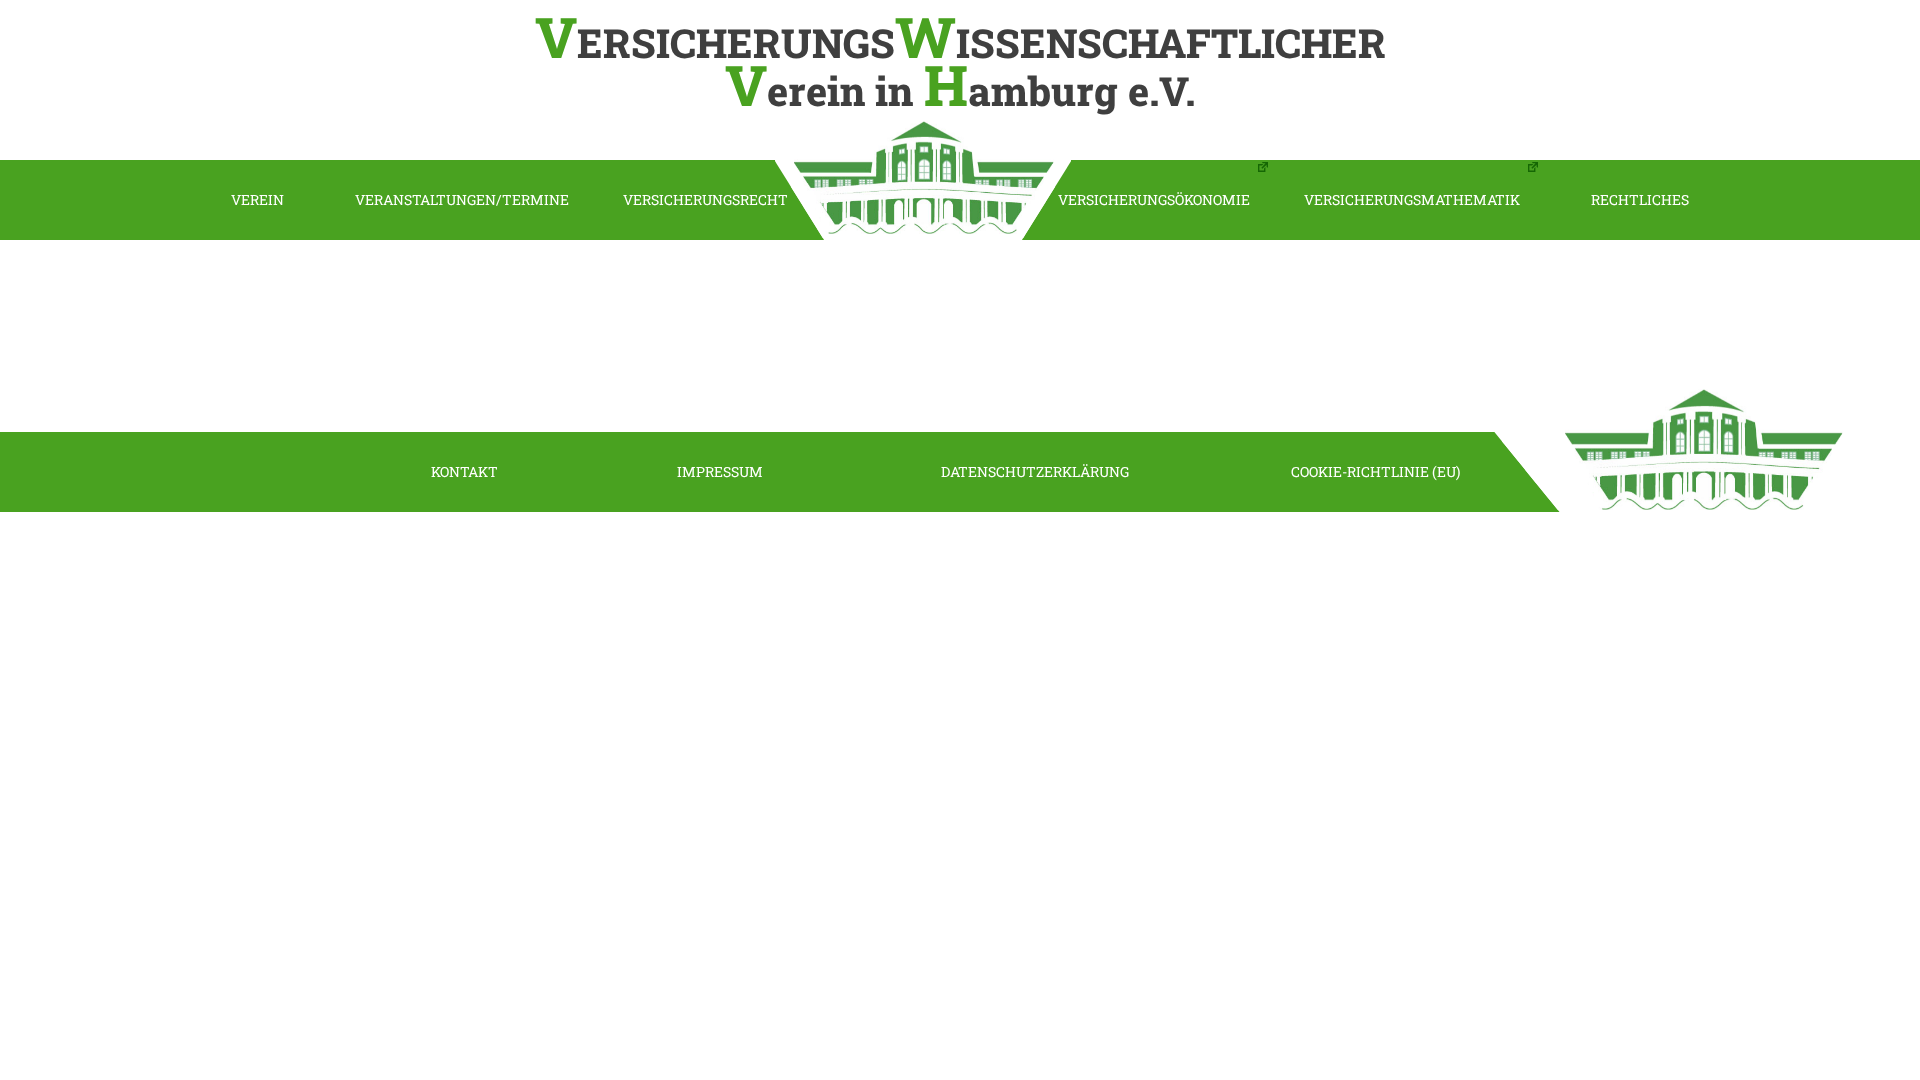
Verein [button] (257, 199)
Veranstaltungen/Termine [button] (462, 199)
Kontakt (464, 471)
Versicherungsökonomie (1154, 199)
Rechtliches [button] (1640, 199)
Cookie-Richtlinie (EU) (1375, 471)
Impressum (720, 471)
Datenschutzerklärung (1035, 471)
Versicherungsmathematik (1412, 199)
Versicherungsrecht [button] (705, 199)
